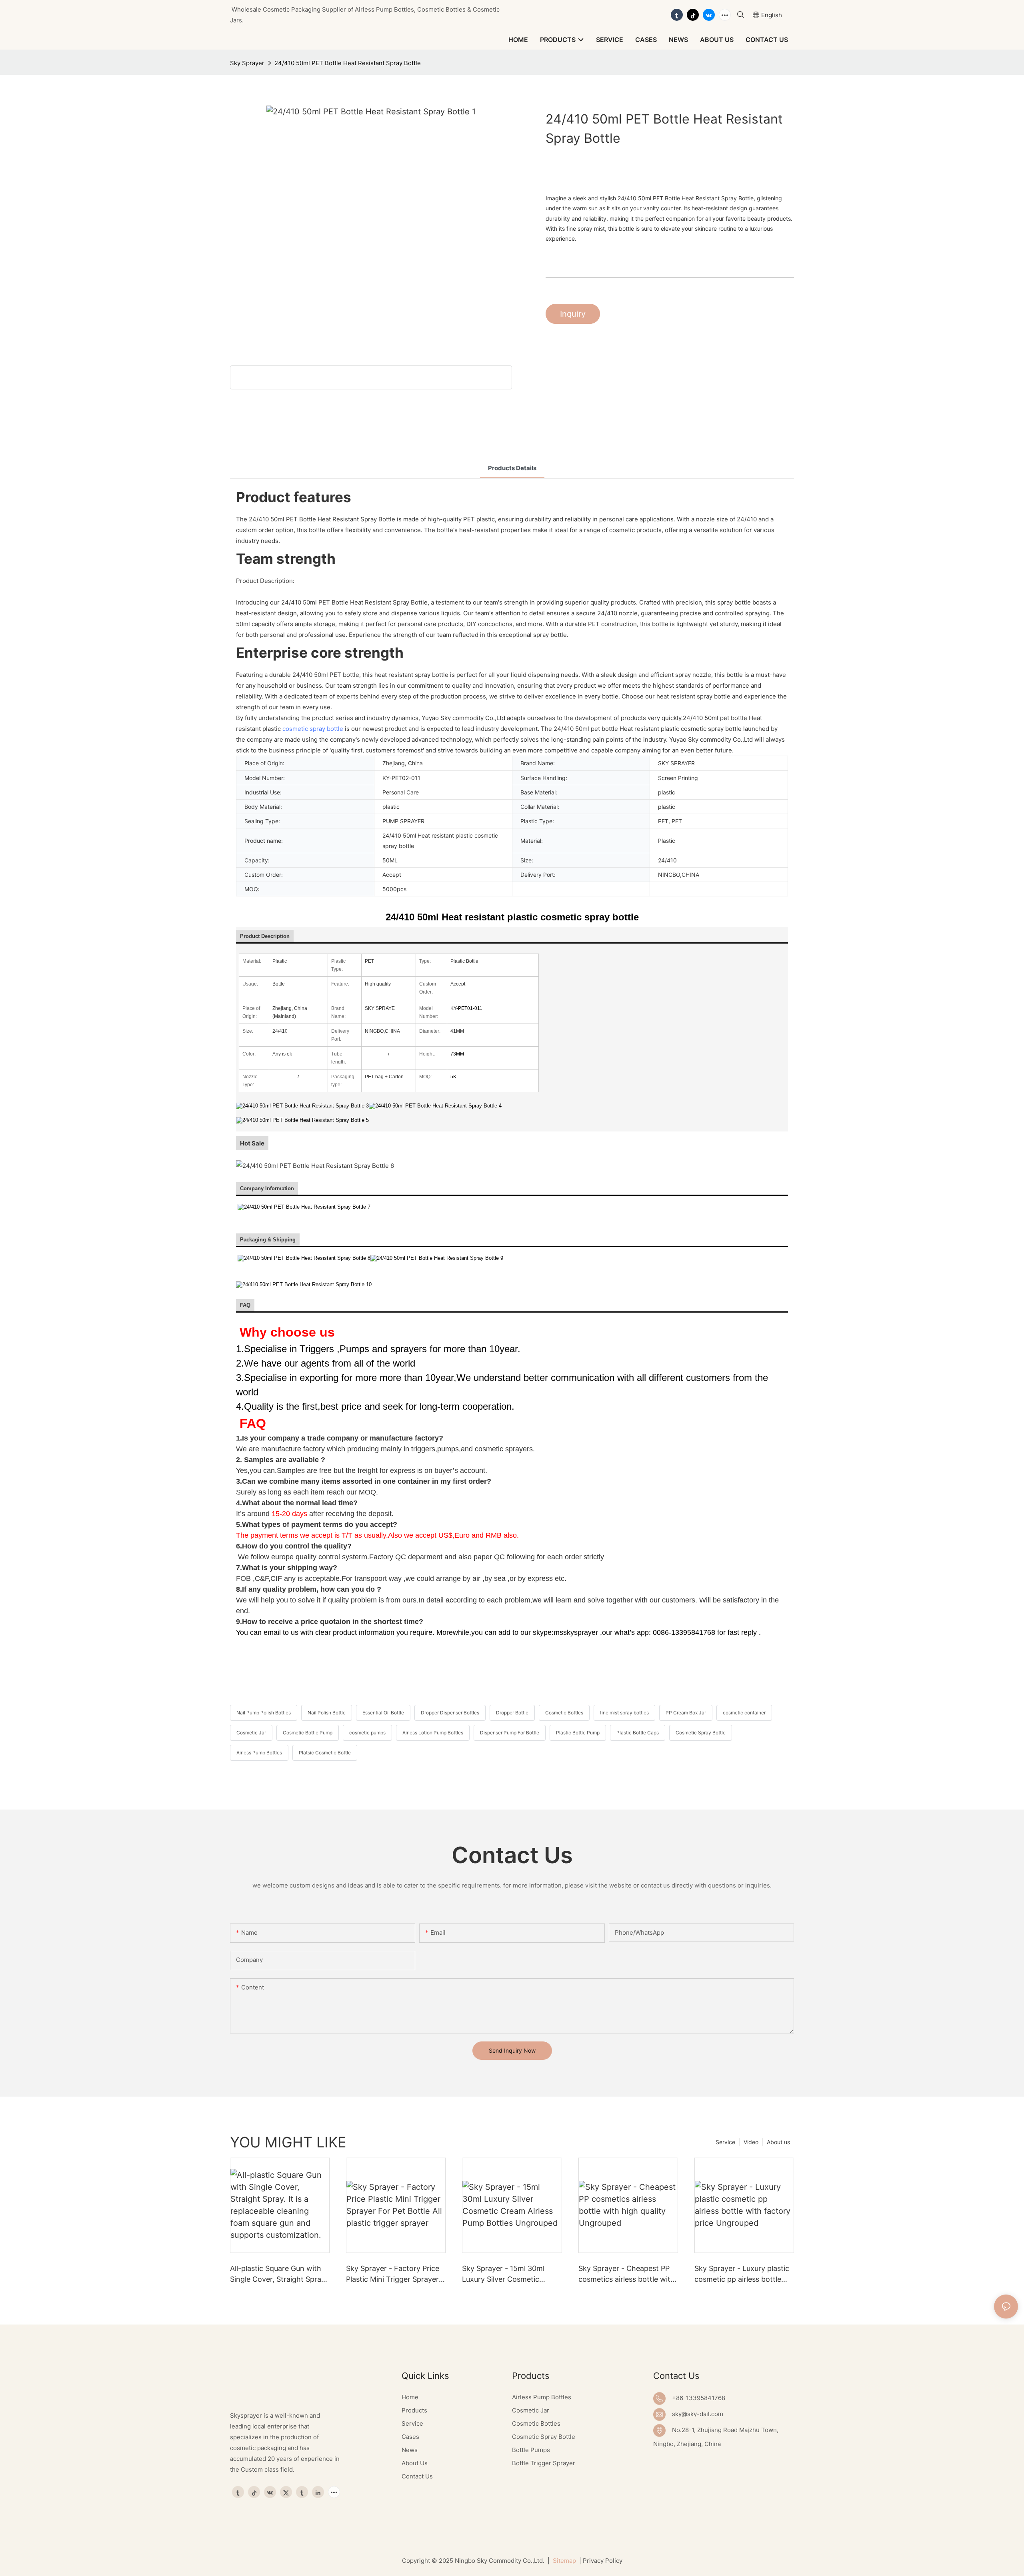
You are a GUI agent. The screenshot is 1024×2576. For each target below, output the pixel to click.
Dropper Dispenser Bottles (450, 1713)
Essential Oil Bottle (383, 1713)
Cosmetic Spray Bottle (701, 1733)
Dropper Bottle (512, 1713)
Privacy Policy (603, 2561)
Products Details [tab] (512, 468)
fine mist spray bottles (624, 1713)
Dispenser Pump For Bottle (510, 1733)
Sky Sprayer (247, 63)
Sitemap (564, 2561)
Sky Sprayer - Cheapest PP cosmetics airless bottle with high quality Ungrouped (627, 2274)
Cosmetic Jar (251, 1733)
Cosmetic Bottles (564, 1713)
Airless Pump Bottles (259, 1753)
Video (751, 2142)
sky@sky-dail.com (698, 2414)
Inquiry (573, 314)
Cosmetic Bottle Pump (308, 1733)
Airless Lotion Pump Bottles (433, 1733)
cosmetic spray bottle (313, 729)
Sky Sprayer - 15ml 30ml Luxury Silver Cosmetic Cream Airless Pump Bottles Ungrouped (509, 2274)
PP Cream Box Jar (686, 1713)
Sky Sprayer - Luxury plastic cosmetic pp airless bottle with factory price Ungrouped (742, 2274)
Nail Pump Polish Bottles (264, 1713)
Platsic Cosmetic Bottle (325, 1753)
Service (725, 2142)
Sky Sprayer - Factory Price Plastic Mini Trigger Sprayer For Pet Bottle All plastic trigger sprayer (393, 2274)
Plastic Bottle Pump (578, 1733)
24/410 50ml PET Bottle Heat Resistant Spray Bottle (348, 63)
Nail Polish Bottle (327, 1713)
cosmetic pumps (367, 1733)
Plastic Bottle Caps (638, 1733)
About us (778, 2142)
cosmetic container (744, 1713)
